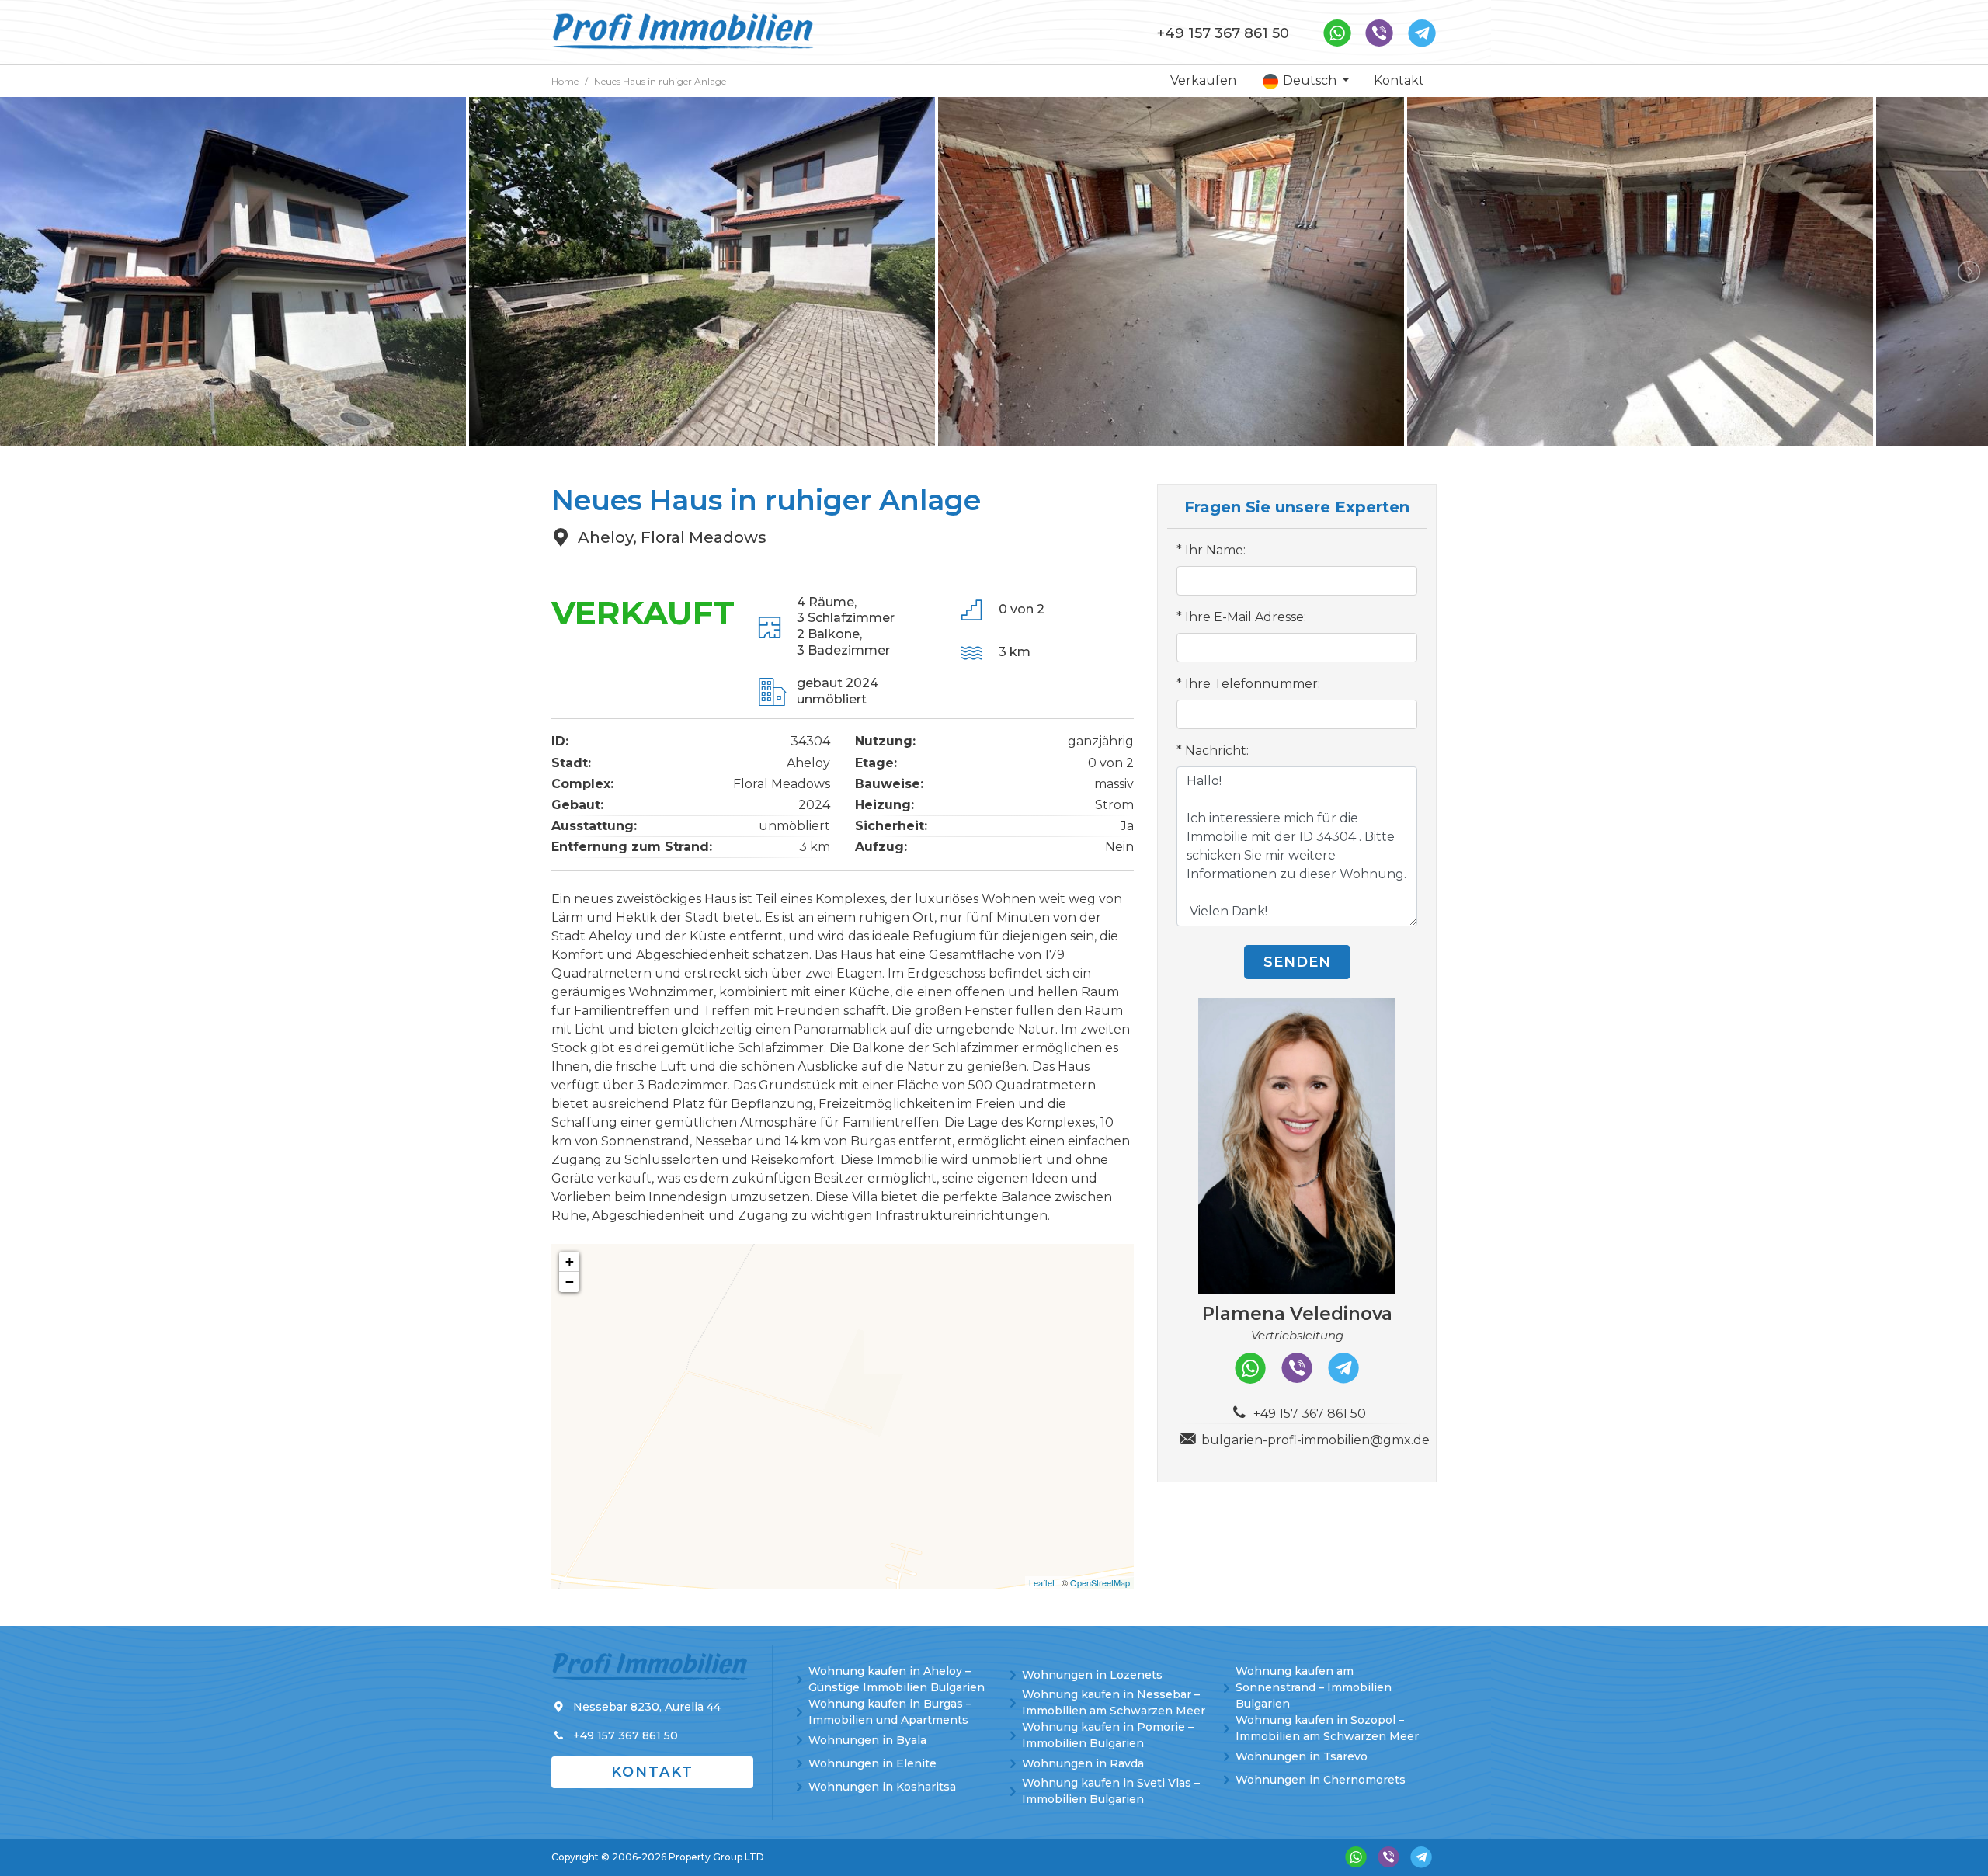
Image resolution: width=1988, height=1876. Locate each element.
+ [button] (570, 1261)
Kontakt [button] (652, 1772)
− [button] (570, 1282)
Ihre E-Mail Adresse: (1246, 617)
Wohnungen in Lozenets (1092, 1675)
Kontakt (1399, 80)
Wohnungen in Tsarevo (1302, 1756)
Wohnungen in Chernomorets (1321, 1780)
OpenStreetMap (1100, 1582)
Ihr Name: (1215, 550)
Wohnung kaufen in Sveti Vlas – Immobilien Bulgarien (1111, 1791)
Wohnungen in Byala (867, 1740)
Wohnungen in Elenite (872, 1763)
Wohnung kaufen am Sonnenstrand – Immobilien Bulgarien (1314, 1687)
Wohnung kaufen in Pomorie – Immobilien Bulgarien (1108, 1735)
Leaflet (1042, 1582)
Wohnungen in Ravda (1083, 1763)
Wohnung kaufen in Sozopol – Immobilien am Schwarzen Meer (1327, 1728)
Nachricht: (1217, 750)
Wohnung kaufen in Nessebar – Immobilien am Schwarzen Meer (1114, 1702)
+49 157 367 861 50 (1223, 33)
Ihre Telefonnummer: (1253, 684)
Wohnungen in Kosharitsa (882, 1787)
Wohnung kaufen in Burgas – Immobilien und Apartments (890, 1712)
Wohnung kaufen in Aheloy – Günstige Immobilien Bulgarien (897, 1679)
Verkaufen (1203, 80)
